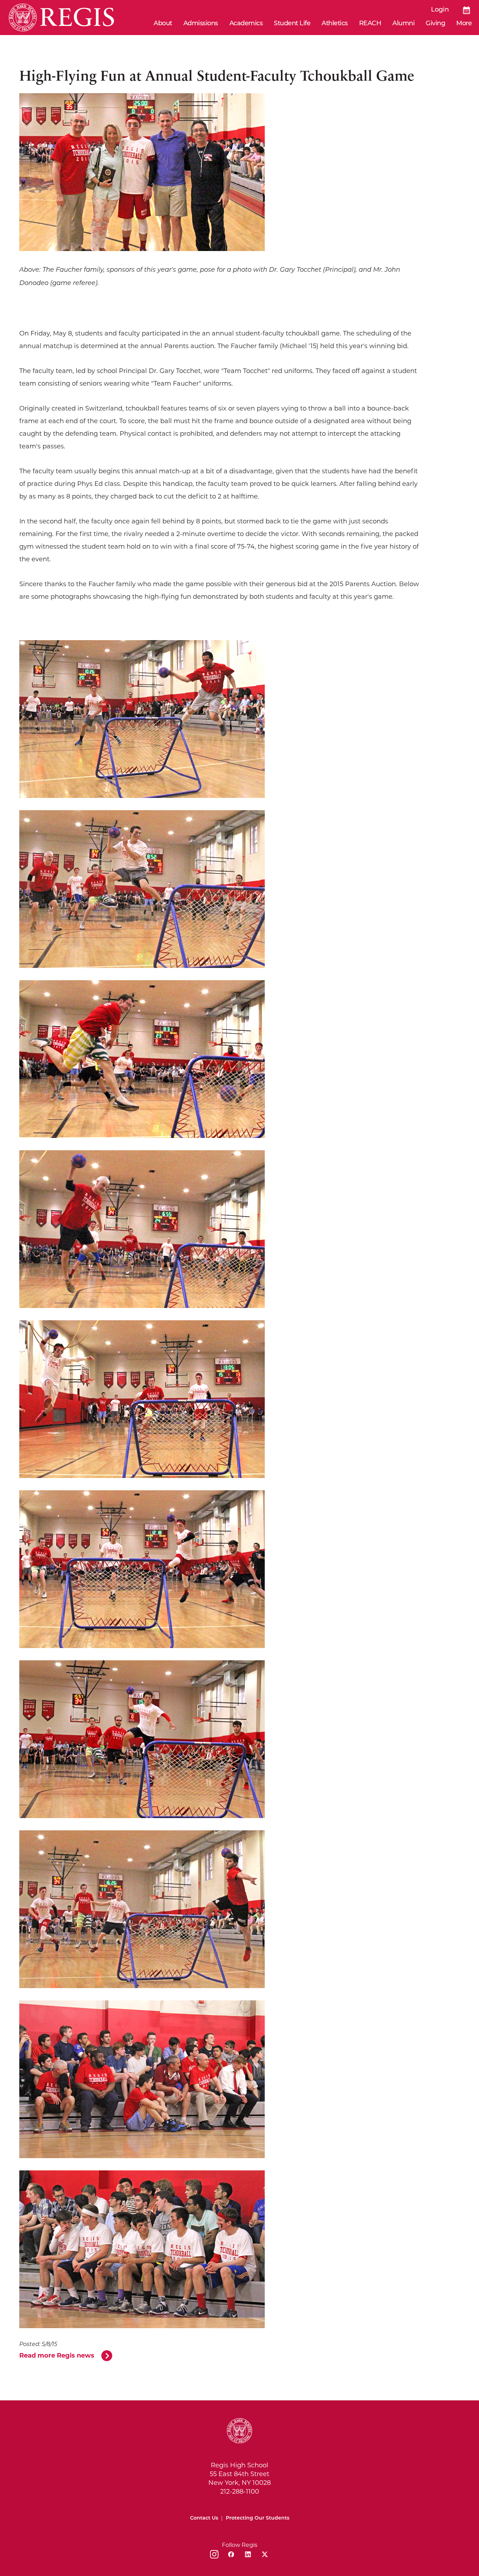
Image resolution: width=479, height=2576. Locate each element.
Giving (435, 24)
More (464, 24)
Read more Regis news (57, 2355)
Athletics (335, 24)
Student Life (292, 24)
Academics (246, 24)
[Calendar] (467, 10)
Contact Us (204, 2518)
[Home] (61, 18)
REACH (370, 24)
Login (440, 10)
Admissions (201, 24)
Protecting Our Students (258, 2518)
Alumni (403, 24)
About (163, 24)
